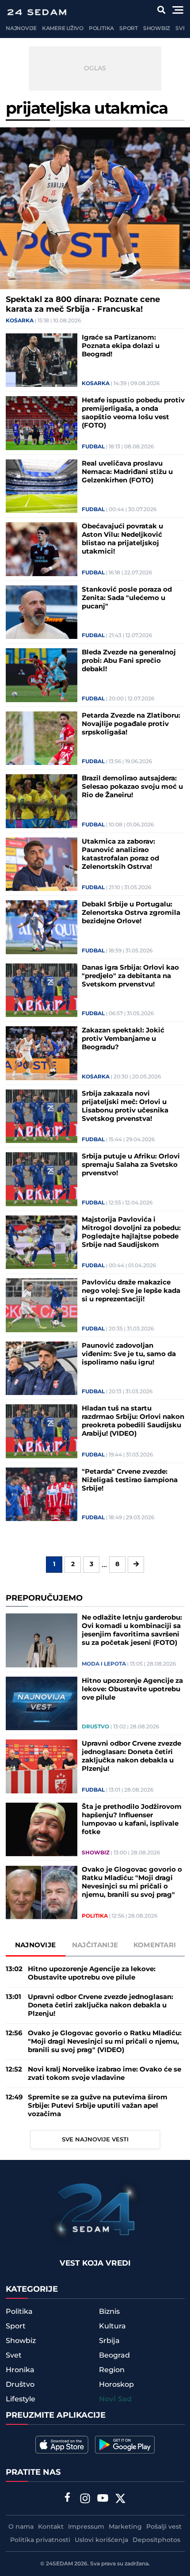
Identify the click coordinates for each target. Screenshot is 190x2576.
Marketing (125, 2527)
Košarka (20, 321)
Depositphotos (156, 2540)
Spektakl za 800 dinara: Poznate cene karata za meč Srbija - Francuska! (83, 305)
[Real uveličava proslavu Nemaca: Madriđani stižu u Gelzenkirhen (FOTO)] (42, 486)
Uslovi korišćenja (101, 2540)
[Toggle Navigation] (178, 10)
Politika (101, 29)
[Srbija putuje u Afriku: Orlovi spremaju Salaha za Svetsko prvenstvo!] (42, 1179)
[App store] (62, 2445)
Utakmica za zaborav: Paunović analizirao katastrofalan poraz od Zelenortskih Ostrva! (120, 854)
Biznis (109, 2312)
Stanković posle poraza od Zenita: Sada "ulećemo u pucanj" (127, 598)
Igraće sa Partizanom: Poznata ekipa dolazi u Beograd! (121, 346)
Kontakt (51, 2527)
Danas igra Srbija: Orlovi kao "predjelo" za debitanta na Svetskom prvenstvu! (130, 976)
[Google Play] (125, 2445)
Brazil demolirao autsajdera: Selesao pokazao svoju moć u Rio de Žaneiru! (132, 787)
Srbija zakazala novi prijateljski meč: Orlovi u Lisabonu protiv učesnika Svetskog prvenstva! (125, 1106)
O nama (21, 2527)
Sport (129, 29)
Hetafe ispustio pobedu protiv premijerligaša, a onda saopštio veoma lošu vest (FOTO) (133, 413)
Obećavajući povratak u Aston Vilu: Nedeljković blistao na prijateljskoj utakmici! (122, 539)
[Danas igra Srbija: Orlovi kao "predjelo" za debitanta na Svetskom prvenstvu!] (42, 990)
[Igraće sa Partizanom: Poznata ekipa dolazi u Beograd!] (42, 360)
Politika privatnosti (40, 2540)
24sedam (59, 2564)
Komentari (155, 1945)
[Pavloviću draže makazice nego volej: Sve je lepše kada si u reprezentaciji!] (42, 1305)
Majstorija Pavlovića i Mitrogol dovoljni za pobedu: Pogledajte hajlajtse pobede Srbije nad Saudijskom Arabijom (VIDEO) (131, 1232)
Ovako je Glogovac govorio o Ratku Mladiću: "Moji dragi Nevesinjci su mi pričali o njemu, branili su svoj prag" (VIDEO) (132, 1882)
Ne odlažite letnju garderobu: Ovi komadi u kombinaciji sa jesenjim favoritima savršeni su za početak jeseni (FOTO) (132, 1630)
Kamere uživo (63, 29)
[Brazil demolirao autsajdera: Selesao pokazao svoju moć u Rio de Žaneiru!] (42, 801)
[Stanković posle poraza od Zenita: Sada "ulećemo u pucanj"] (42, 612)
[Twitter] (121, 2500)
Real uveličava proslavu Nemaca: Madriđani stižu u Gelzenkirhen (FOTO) (127, 472)
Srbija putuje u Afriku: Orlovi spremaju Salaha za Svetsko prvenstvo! (131, 1165)
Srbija (109, 2341)
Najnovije (21, 29)
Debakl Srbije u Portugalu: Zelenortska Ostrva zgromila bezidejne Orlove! (131, 913)
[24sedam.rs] (37, 12)
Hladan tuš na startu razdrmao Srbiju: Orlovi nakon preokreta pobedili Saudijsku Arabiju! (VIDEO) (133, 1421)
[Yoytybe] (103, 2500)
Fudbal (93, 447)
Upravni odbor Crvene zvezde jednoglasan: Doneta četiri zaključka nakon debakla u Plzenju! (131, 1756)
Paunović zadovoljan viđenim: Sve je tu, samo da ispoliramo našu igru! (129, 1354)
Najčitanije (95, 1945)
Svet (182, 29)
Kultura (112, 2326)
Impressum (86, 2527)
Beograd (114, 2355)
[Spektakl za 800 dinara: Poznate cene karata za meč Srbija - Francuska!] (95, 208)
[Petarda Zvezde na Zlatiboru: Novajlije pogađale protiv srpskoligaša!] (42, 738)
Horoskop (116, 2385)
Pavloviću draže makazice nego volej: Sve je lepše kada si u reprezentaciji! (131, 1291)
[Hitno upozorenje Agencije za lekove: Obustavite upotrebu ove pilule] (42, 1704)
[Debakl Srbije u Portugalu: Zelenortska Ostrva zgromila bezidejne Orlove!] (42, 927)
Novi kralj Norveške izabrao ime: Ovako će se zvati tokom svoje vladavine (104, 2074)
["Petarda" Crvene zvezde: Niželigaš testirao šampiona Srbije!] (42, 1494)
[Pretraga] (161, 10)
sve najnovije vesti (95, 2140)
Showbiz (157, 29)
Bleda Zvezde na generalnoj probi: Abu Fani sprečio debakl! (129, 661)
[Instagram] (85, 2500)
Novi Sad (115, 2399)
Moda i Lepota (104, 1664)
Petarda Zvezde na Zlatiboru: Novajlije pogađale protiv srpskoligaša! (131, 724)
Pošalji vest (164, 2527)
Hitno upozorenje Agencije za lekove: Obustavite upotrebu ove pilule (132, 1689)
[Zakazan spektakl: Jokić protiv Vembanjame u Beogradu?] (42, 1053)
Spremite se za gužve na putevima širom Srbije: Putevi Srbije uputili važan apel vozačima (98, 2106)
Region (112, 2370)
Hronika (20, 2370)
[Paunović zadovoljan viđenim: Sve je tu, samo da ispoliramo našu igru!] (42, 1368)
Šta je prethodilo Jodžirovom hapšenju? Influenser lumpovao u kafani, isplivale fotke (132, 1819)
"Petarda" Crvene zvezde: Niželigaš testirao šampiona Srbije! (130, 1480)
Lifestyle (21, 2399)
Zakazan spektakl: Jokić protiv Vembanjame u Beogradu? (123, 1039)
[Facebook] (68, 2498)
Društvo (95, 1727)
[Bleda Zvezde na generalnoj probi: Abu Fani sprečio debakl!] (42, 675)
